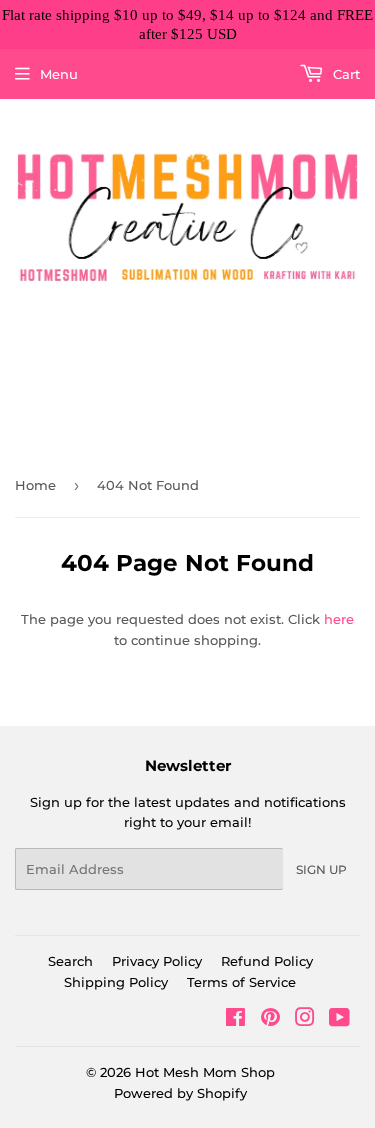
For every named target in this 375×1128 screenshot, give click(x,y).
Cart (344, 74)
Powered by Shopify (180, 1093)
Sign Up (321, 869)
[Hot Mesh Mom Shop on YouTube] (339, 1020)
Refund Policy (267, 961)
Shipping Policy (116, 982)
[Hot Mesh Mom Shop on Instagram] (305, 1020)
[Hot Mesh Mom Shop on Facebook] (235, 1020)
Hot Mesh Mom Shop (205, 1072)
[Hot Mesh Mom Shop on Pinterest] (270, 1020)
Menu (59, 74)
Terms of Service (241, 982)
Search (70, 961)
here (339, 619)
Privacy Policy (157, 961)
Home (35, 485)
